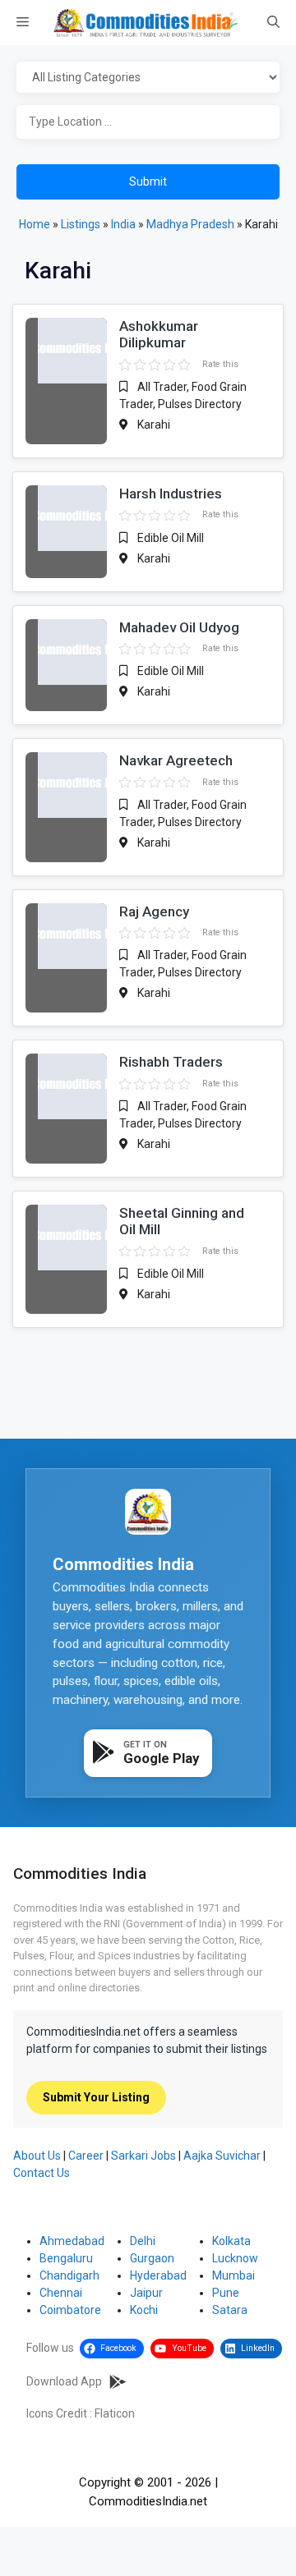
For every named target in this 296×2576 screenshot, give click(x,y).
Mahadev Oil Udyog (179, 627)
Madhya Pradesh (190, 224)
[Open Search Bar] (273, 23)
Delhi (143, 2241)
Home (35, 224)
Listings (81, 224)
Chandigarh (69, 2275)
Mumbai (234, 2275)
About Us (37, 2156)
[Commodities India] (146, 23)
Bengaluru (66, 2258)
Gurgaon (152, 2258)
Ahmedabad (72, 2241)
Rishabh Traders (171, 1062)
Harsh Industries (171, 494)
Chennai (61, 2293)
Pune (226, 2293)
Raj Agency (154, 911)
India (123, 224)
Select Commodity (148, 78)
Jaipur (146, 2293)
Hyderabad (158, 2275)
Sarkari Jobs (143, 2156)
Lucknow (235, 2258)
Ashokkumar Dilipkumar (159, 334)
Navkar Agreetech (176, 760)
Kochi (144, 2310)
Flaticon (115, 2413)
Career (86, 2156)
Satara (230, 2310)
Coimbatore (70, 2310)
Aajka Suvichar (222, 2156)
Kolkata (231, 2241)
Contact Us (42, 2173)
